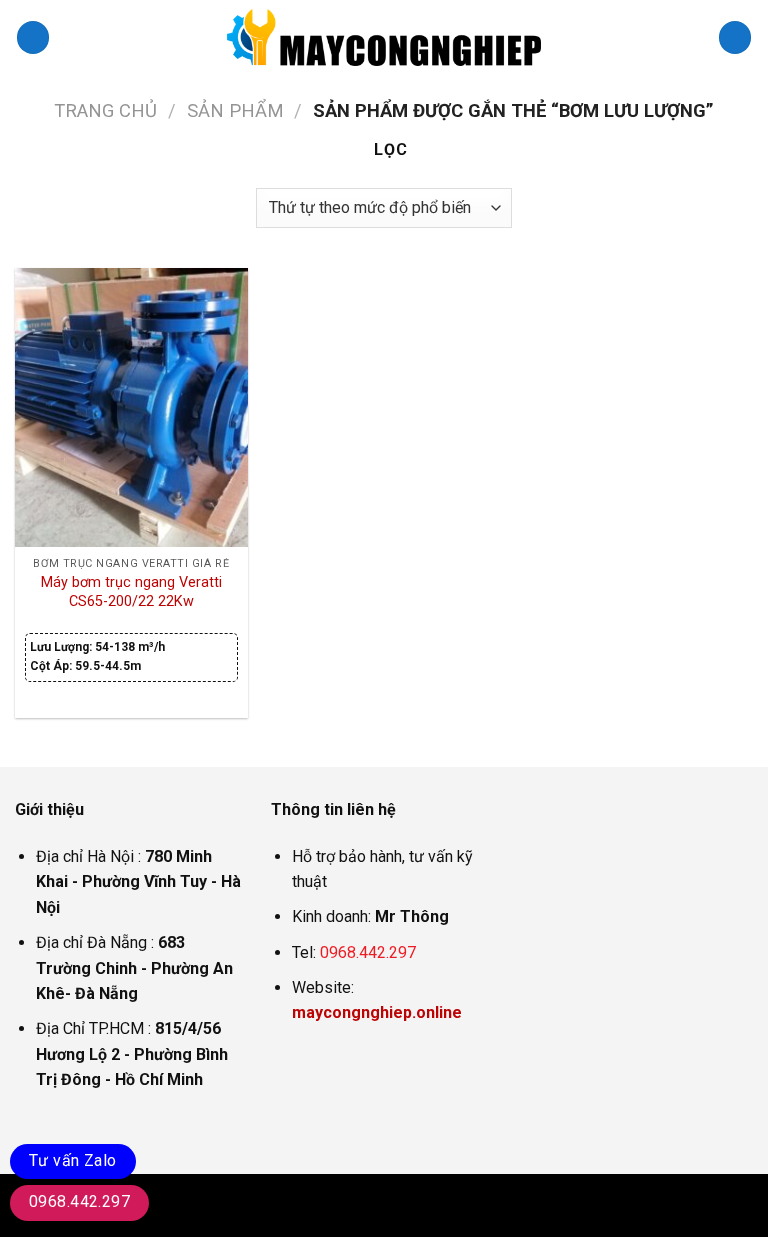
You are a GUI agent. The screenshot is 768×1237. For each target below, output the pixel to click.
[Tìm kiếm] (735, 37)
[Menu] (33, 37)
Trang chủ (105, 110)
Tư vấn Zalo (73, 1160)
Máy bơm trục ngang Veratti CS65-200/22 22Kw (131, 592)
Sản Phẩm (235, 110)
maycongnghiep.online (377, 1012)
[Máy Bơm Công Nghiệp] (384, 37)
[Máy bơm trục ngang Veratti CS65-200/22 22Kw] (131, 407)
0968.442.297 (368, 952)
